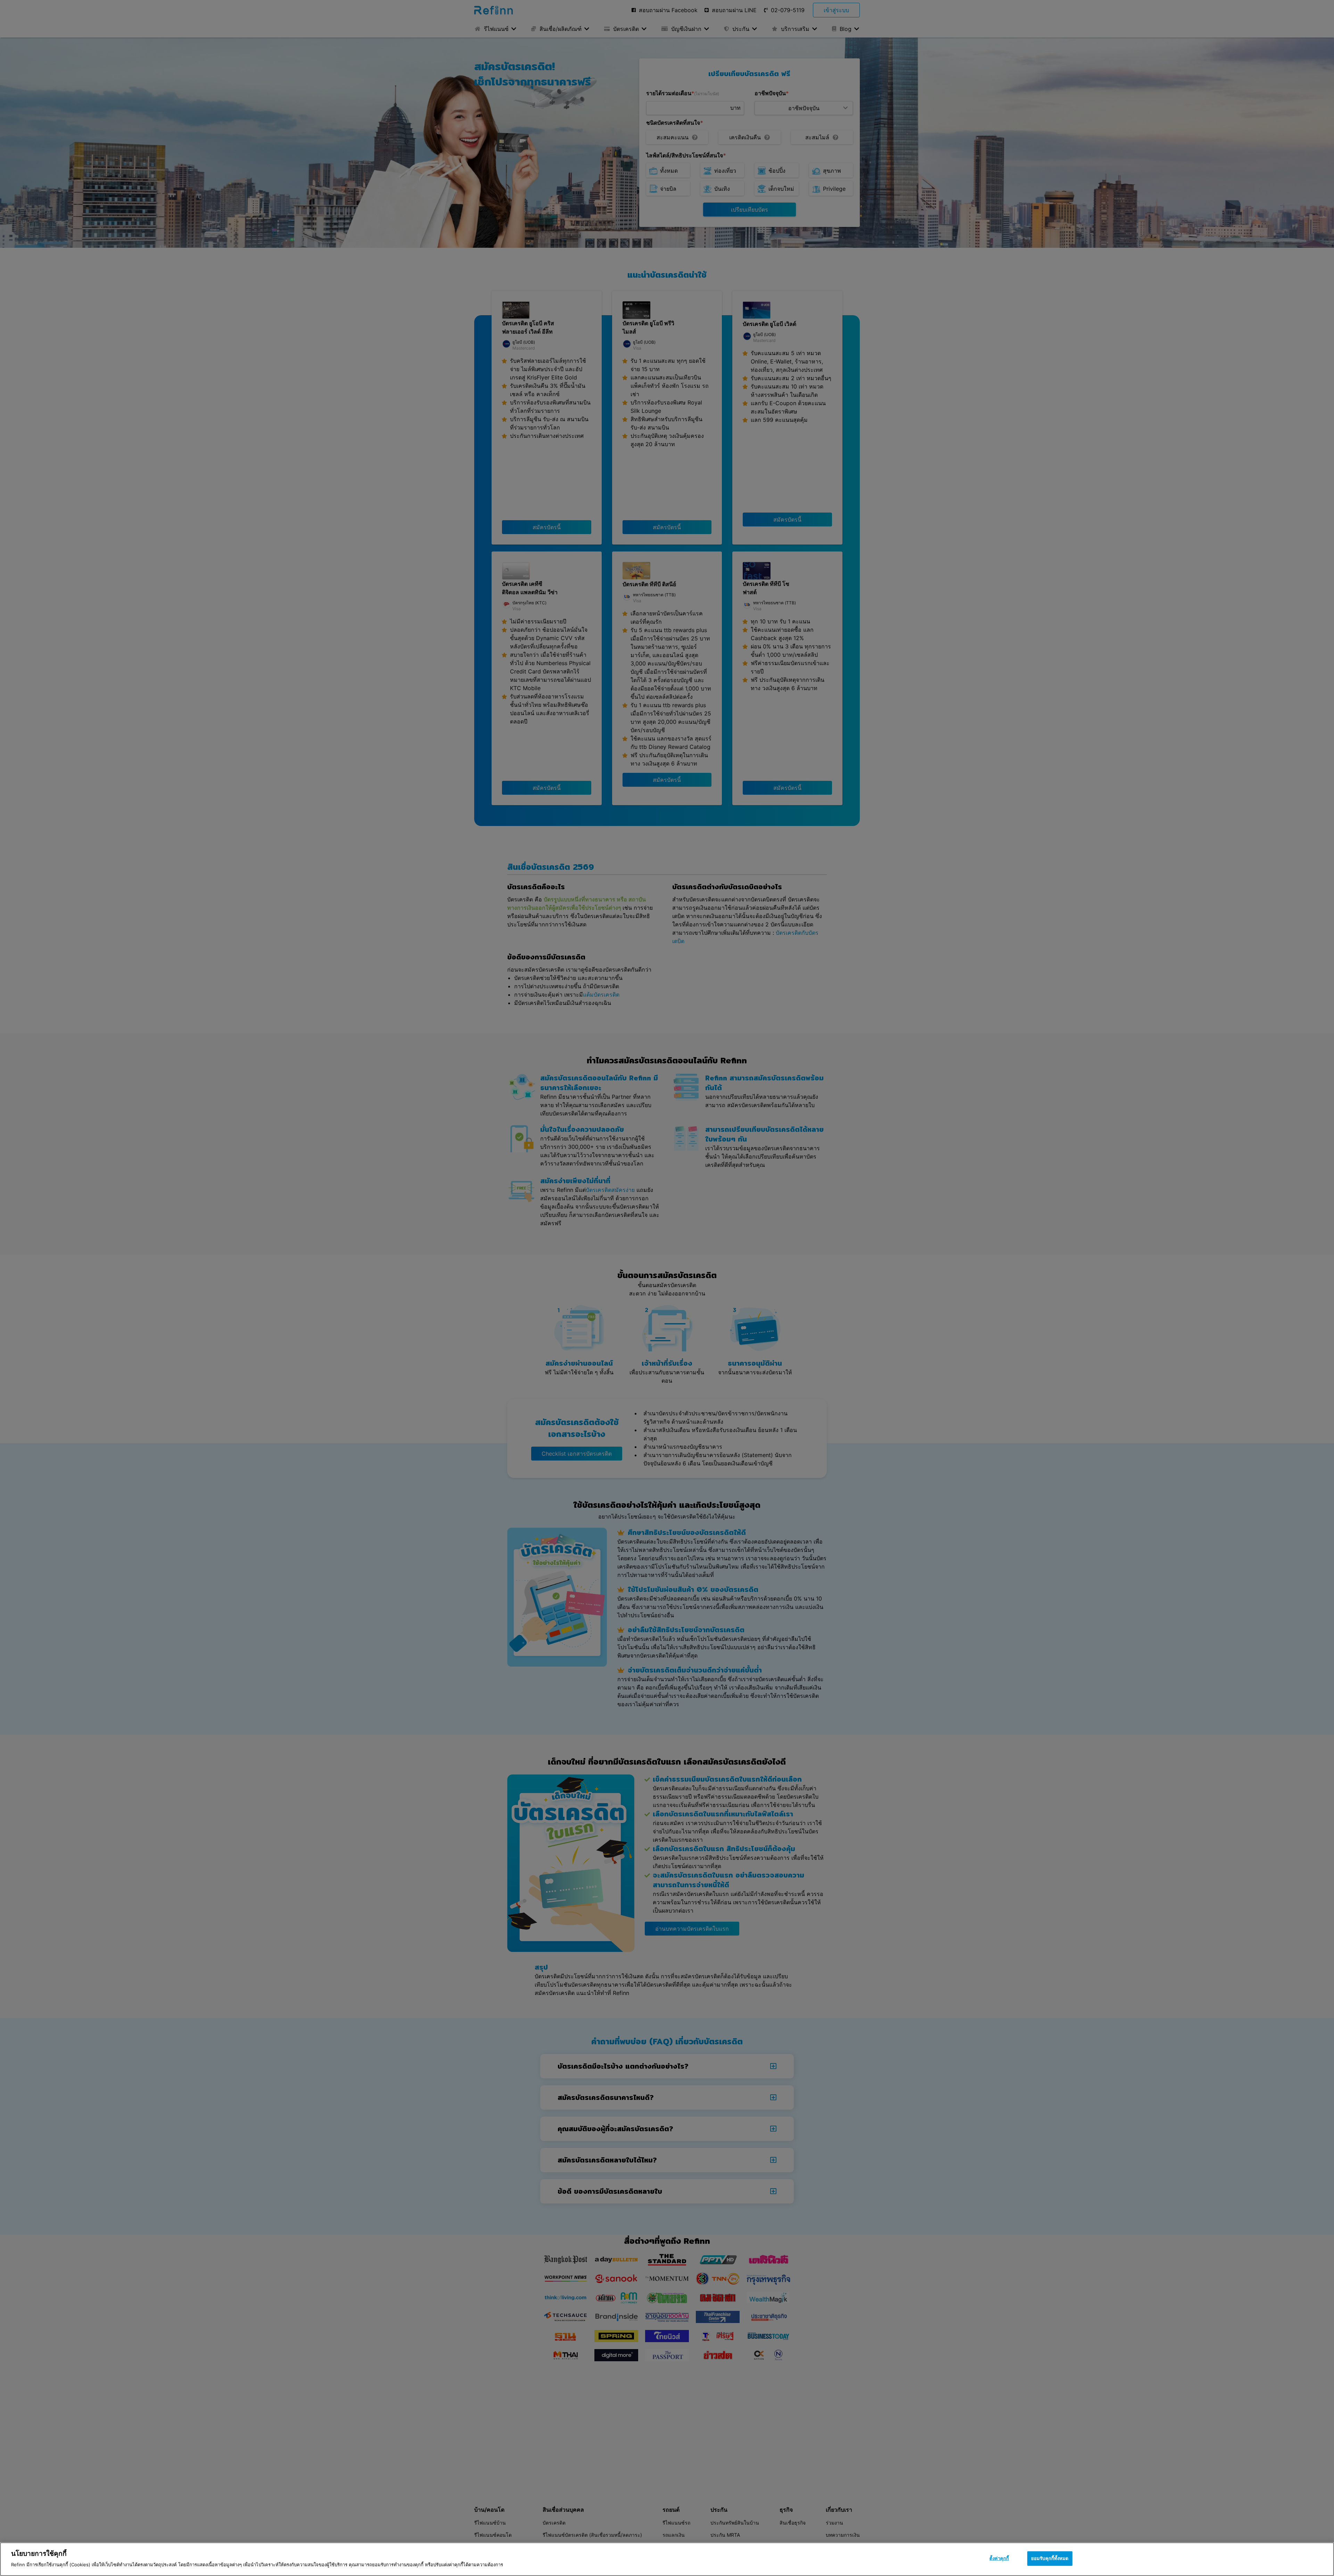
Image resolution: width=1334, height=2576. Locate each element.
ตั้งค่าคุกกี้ (999, 2558)
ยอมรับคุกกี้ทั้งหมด (1050, 2558)
